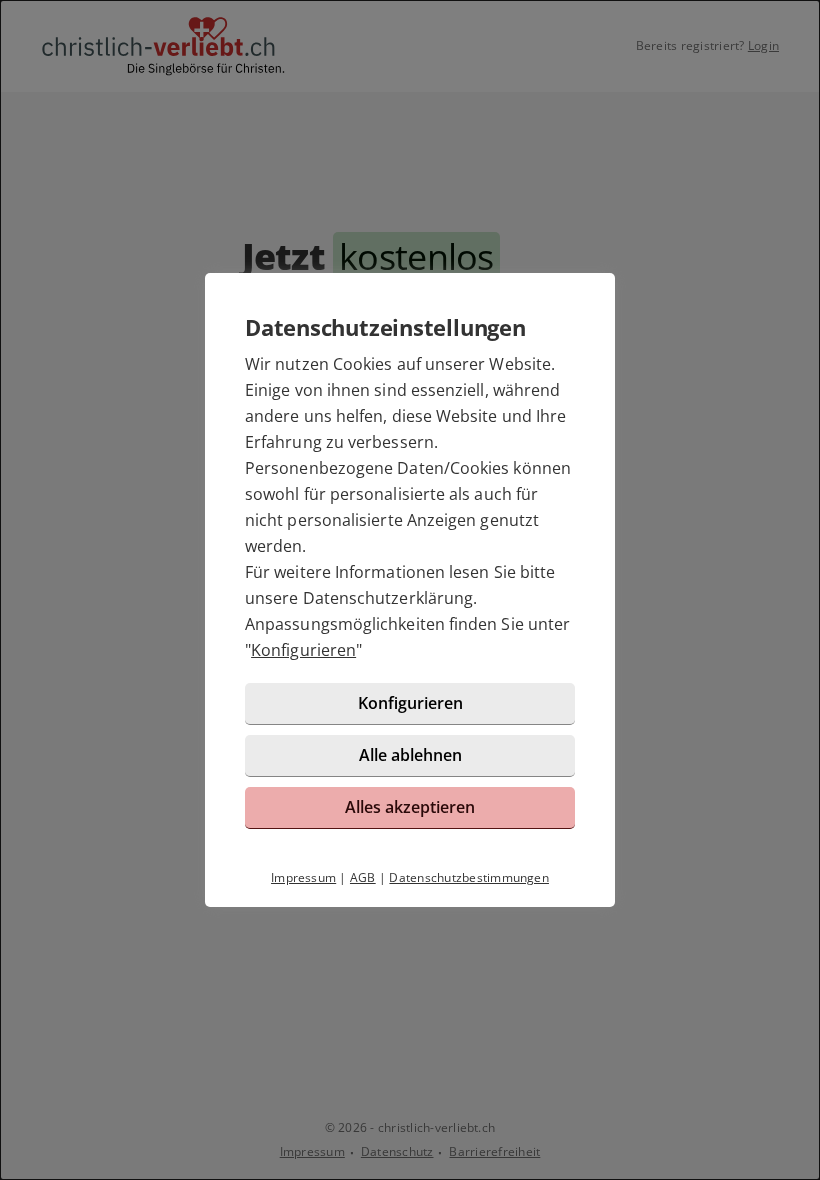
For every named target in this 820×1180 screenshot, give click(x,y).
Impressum (303, 877)
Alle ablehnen (410, 755)
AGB (363, 877)
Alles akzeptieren (410, 807)
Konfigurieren (303, 650)
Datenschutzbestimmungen (469, 877)
